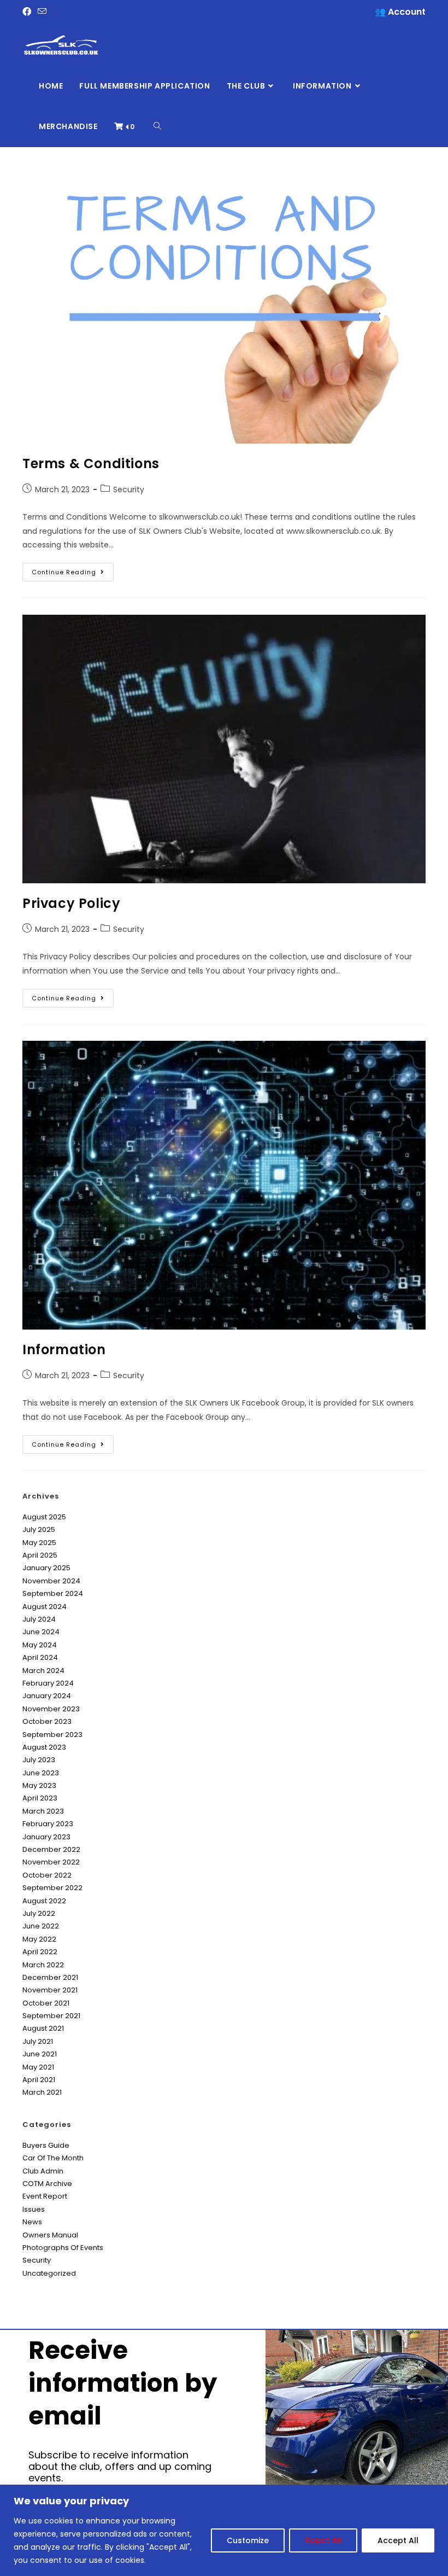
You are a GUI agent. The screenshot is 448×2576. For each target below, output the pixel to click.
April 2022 (40, 1952)
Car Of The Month (53, 2158)
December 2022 (51, 1849)
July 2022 (39, 1913)
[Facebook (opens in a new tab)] (28, 12)
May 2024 (40, 1645)
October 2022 (47, 1875)
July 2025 (39, 1529)
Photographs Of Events (63, 2248)
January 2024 (47, 1696)
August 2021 (43, 2028)
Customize (248, 2540)
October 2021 (46, 2003)
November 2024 (51, 1581)
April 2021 (39, 2080)
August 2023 (44, 1747)
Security (129, 489)
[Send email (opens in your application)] (42, 12)
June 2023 (41, 1773)
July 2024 (39, 1619)
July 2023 (39, 1760)
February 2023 (48, 1824)
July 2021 (38, 2041)
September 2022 (52, 1888)
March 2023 (43, 1811)
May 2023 (39, 1785)
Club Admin (43, 2171)
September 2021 (51, 2016)
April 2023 (40, 1798)
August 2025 (44, 1517)
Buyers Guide (46, 2145)
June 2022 (41, 1926)
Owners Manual (50, 2235)
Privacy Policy (71, 903)
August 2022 (44, 1901)
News (32, 2222)
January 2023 (46, 1837)
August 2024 (45, 1607)
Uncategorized (49, 2273)
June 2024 (41, 1632)
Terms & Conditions (91, 464)
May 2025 (39, 1543)
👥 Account (400, 12)
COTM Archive (47, 2184)
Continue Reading (73, 570)
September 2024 (53, 1593)
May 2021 (38, 2067)
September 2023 (52, 1735)
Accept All (398, 2540)
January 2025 (46, 1568)
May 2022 (39, 1939)
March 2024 (43, 1671)
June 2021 (40, 2054)
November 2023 (51, 1709)
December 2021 (50, 1977)
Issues (34, 2209)
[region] (224, 2530)
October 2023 (47, 1721)
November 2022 (51, 1862)
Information (64, 1350)
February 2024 (48, 1683)
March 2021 (42, 2092)
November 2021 (50, 1990)
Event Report (45, 2196)
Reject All (323, 2540)
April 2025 (40, 1555)
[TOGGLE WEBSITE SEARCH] (157, 126)
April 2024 (40, 1657)
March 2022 (43, 1965)
